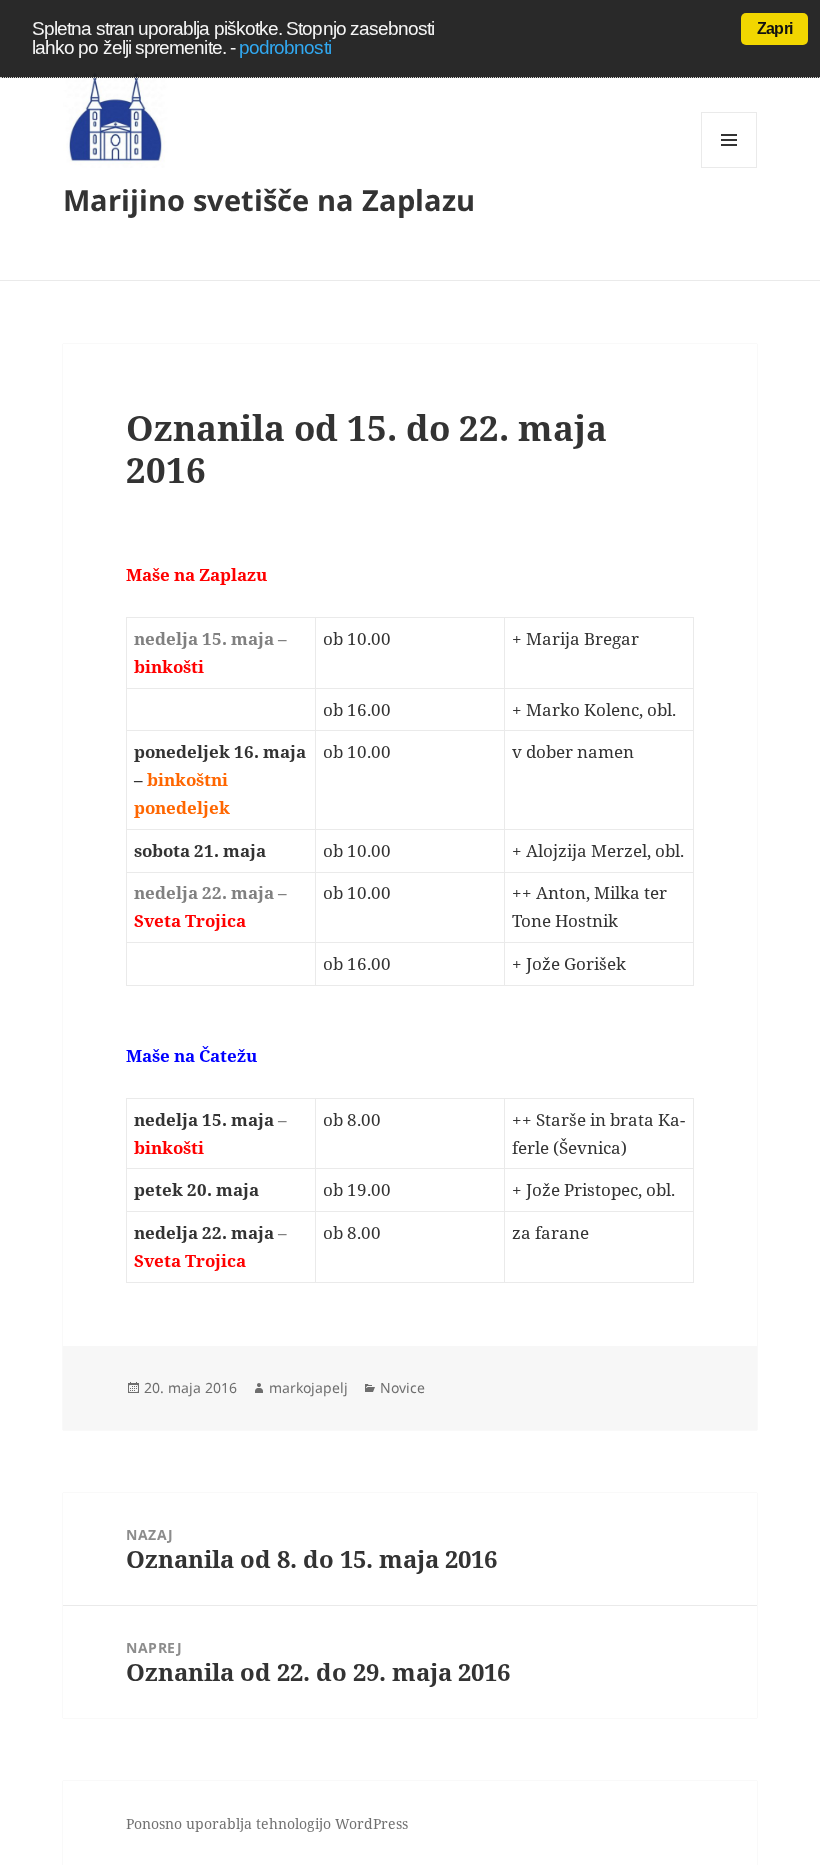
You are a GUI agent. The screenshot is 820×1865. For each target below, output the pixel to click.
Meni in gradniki (729, 167)
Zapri (774, 28)
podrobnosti (285, 47)
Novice (402, 1387)
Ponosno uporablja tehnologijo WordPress (267, 1823)
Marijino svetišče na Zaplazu (269, 199)
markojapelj (308, 1387)
